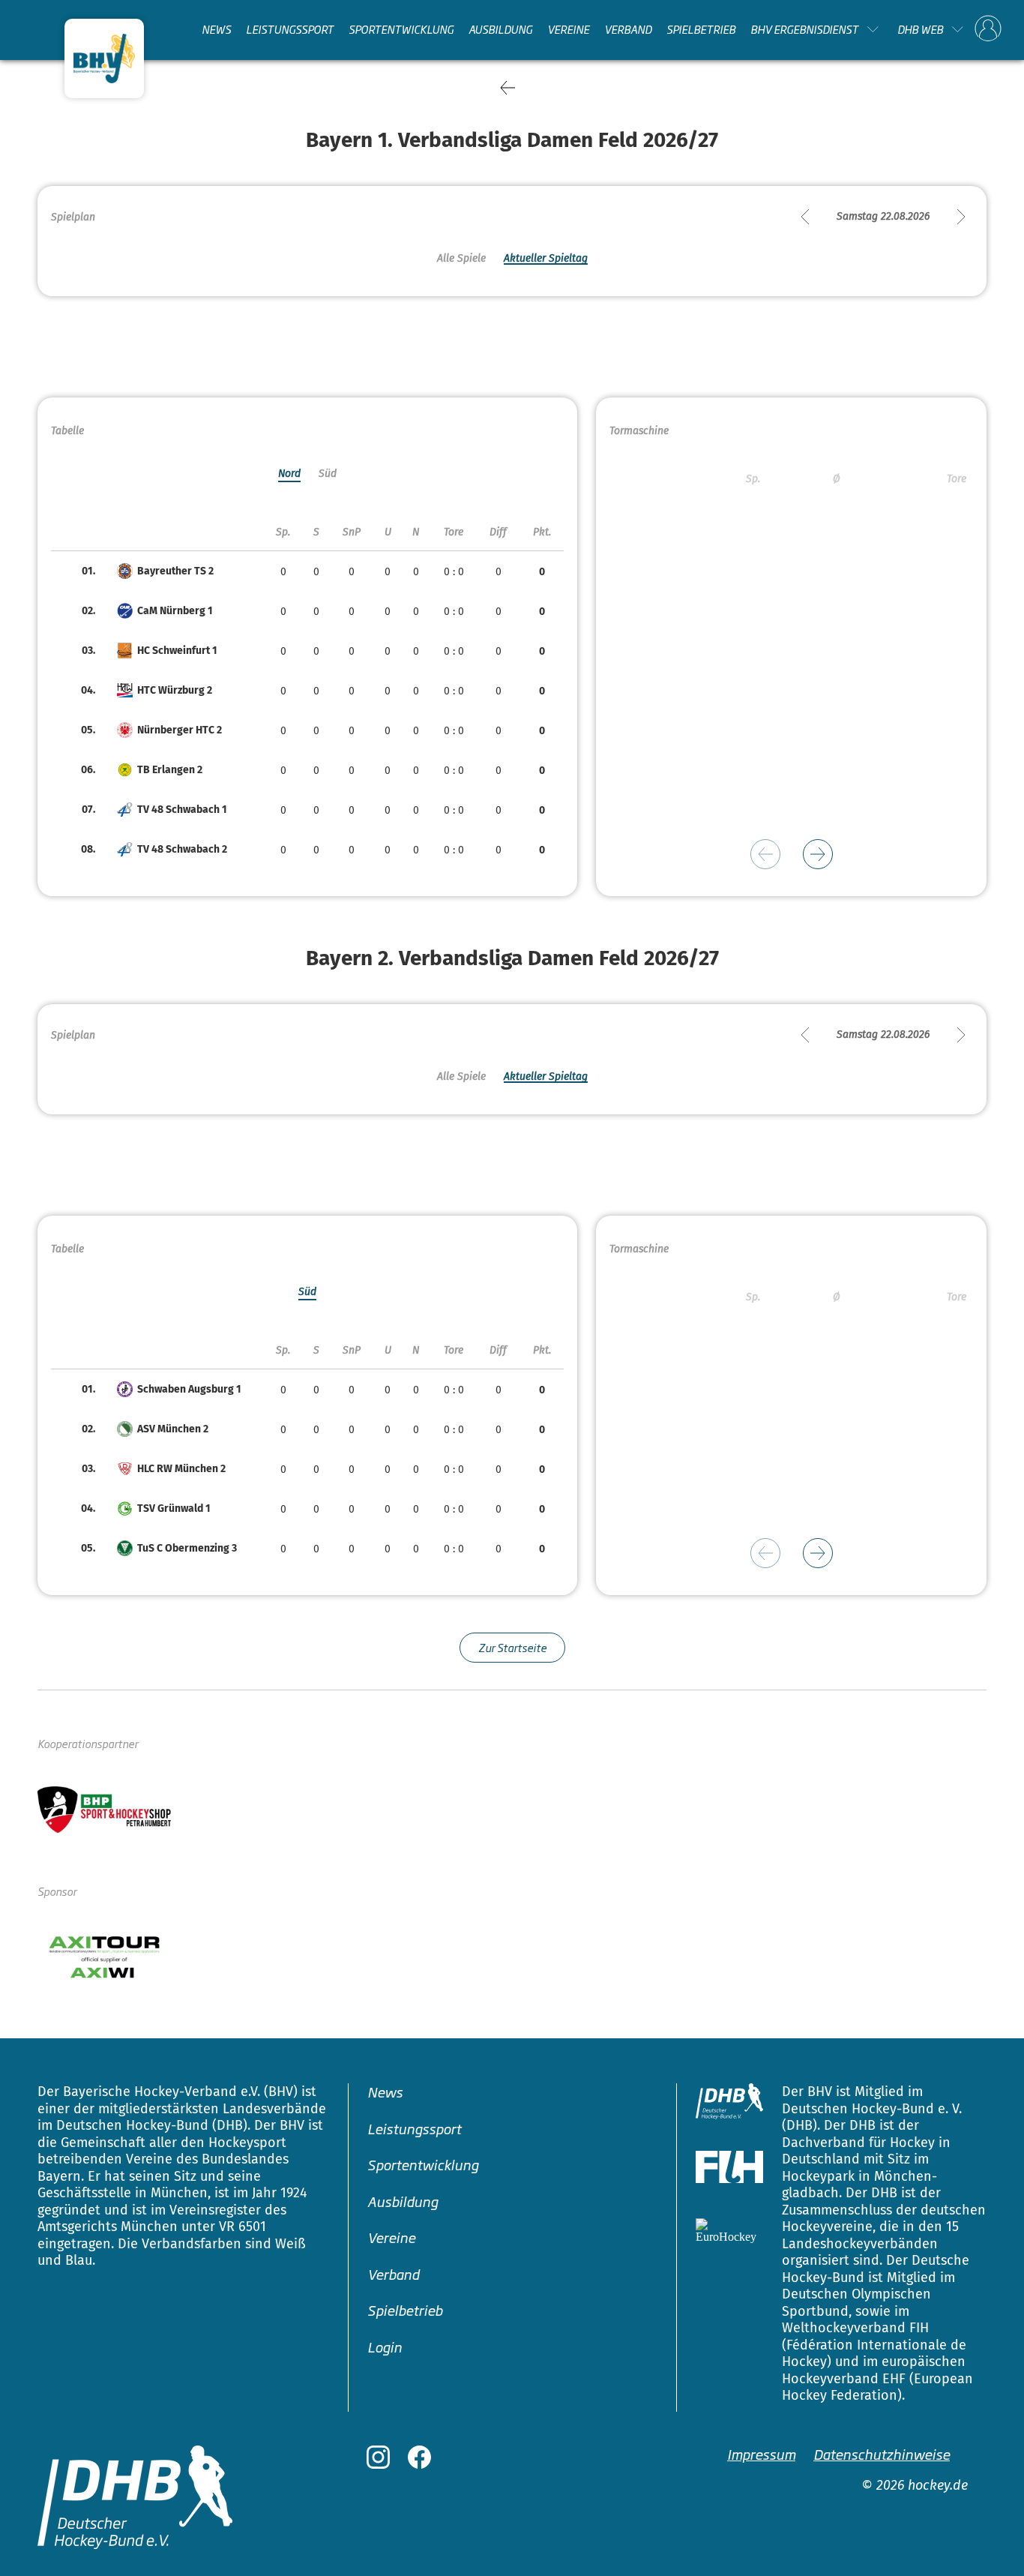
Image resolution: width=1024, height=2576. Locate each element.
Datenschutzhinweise (882, 2454)
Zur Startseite (512, 1647)
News (216, 29)
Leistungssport (290, 29)
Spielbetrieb (701, 29)
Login (385, 2347)
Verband (628, 29)
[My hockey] (988, 29)
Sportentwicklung (401, 29)
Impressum (761, 2454)
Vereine (568, 29)
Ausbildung (500, 29)
